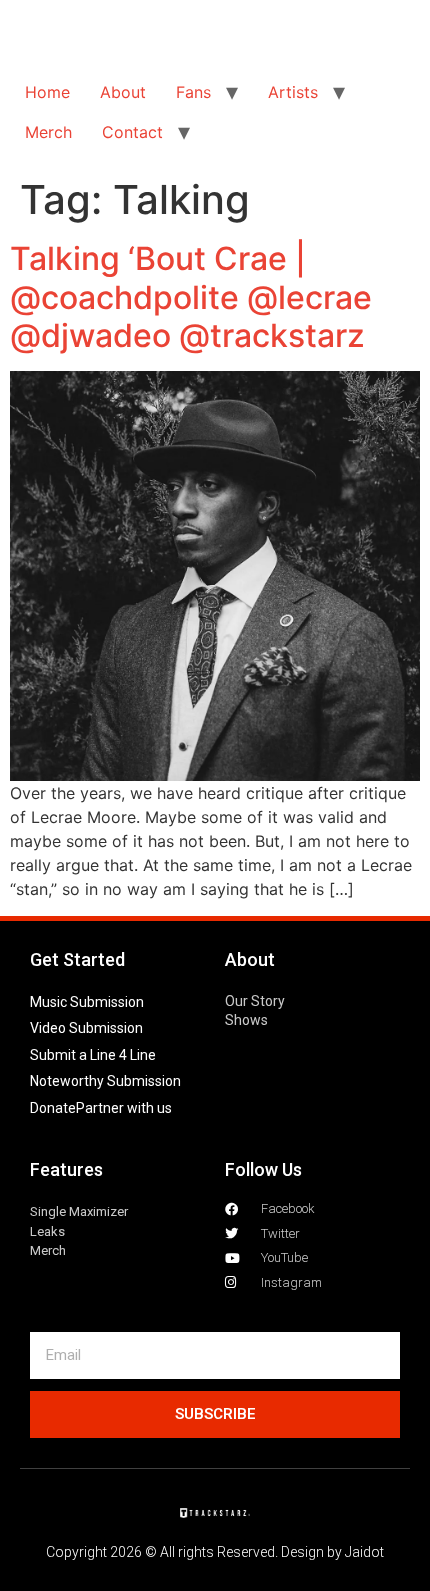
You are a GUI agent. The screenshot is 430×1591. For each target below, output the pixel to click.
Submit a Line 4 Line (93, 1055)
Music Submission (87, 1002)
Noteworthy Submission (105, 1081)
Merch (48, 132)
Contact (132, 132)
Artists (293, 92)
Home (47, 92)
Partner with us (124, 1108)
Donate (53, 1108)
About (123, 92)
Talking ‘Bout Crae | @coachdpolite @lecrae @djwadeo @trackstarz (191, 297)
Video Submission (86, 1028)
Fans (193, 92)
